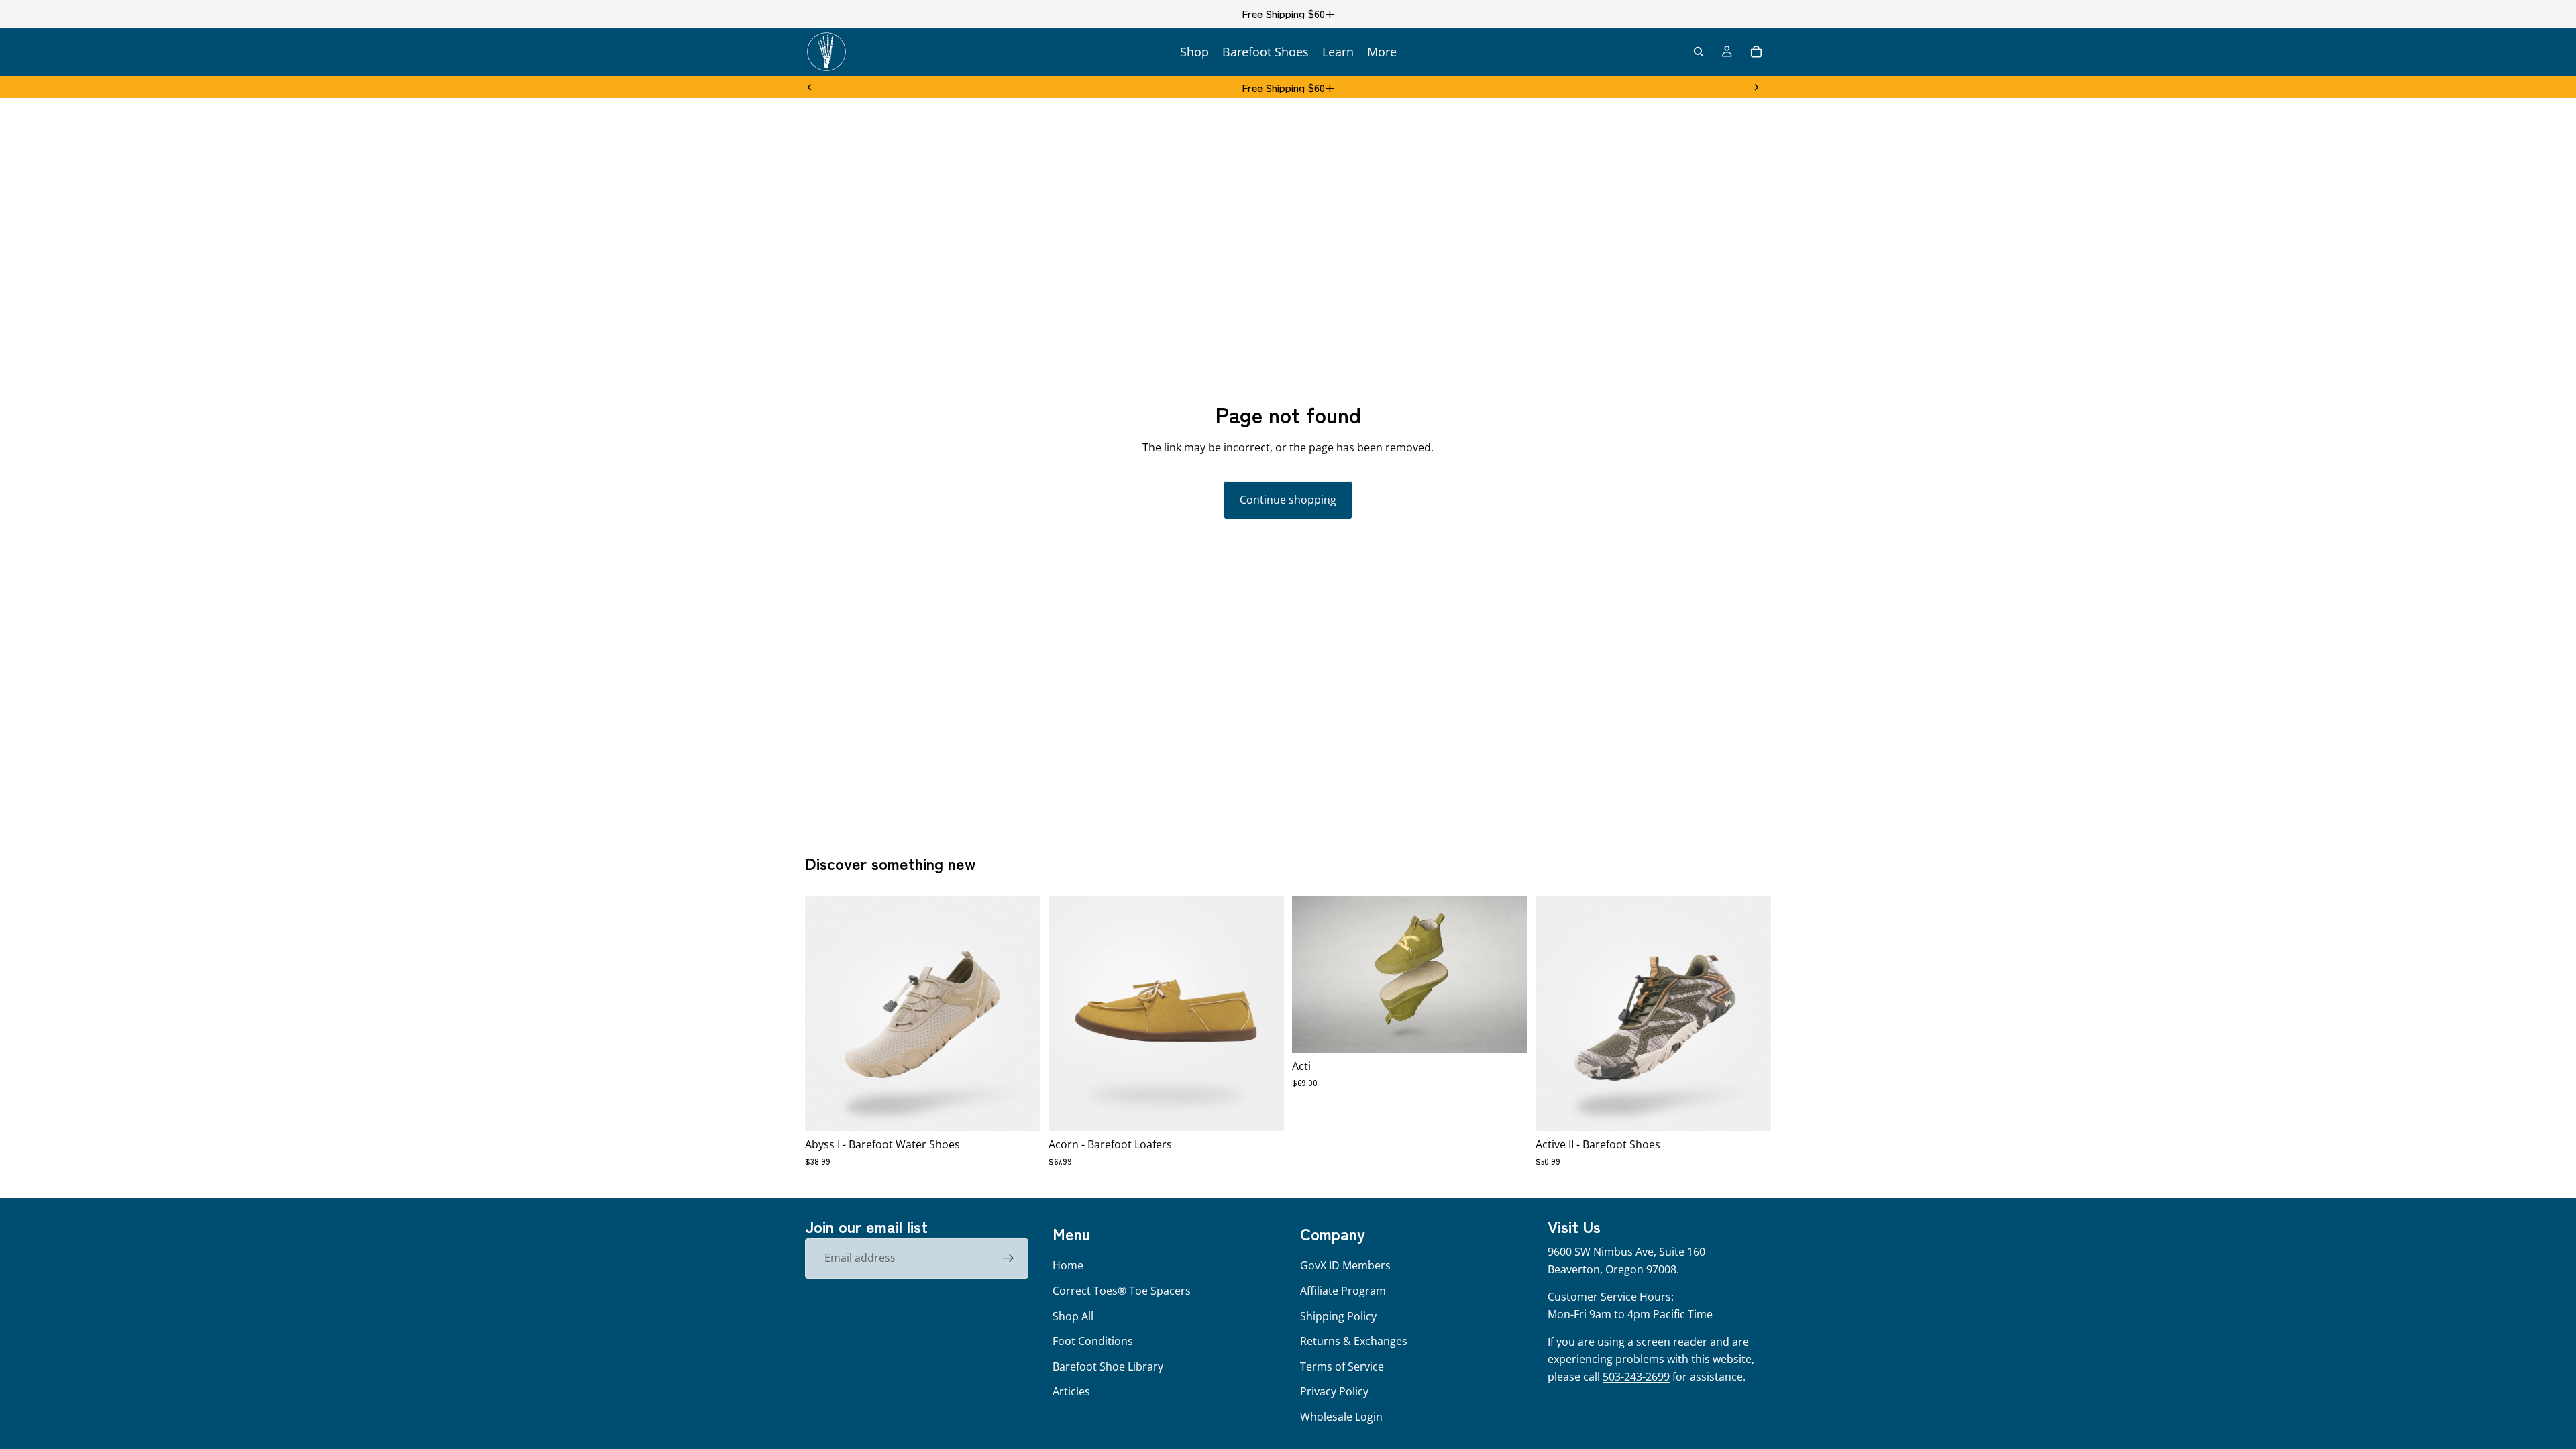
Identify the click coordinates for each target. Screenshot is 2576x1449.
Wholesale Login (1341, 1417)
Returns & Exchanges (1354, 1341)
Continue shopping (1288, 500)
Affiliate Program (1343, 1291)
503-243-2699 (1636, 1377)
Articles (1071, 1391)
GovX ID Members (1345, 1265)
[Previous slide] (810, 87)
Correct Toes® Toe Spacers (1122, 1291)
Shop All (1073, 1316)
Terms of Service (1342, 1366)
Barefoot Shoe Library (1108, 1366)
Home (1068, 1265)
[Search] (1699, 52)
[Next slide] (1756, 87)
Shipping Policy (1338, 1316)
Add (1518, 1032)
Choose (1031, 1110)
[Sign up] (1008, 1258)
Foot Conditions (1093, 1341)
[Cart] (1756, 52)
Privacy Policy (1334, 1391)
